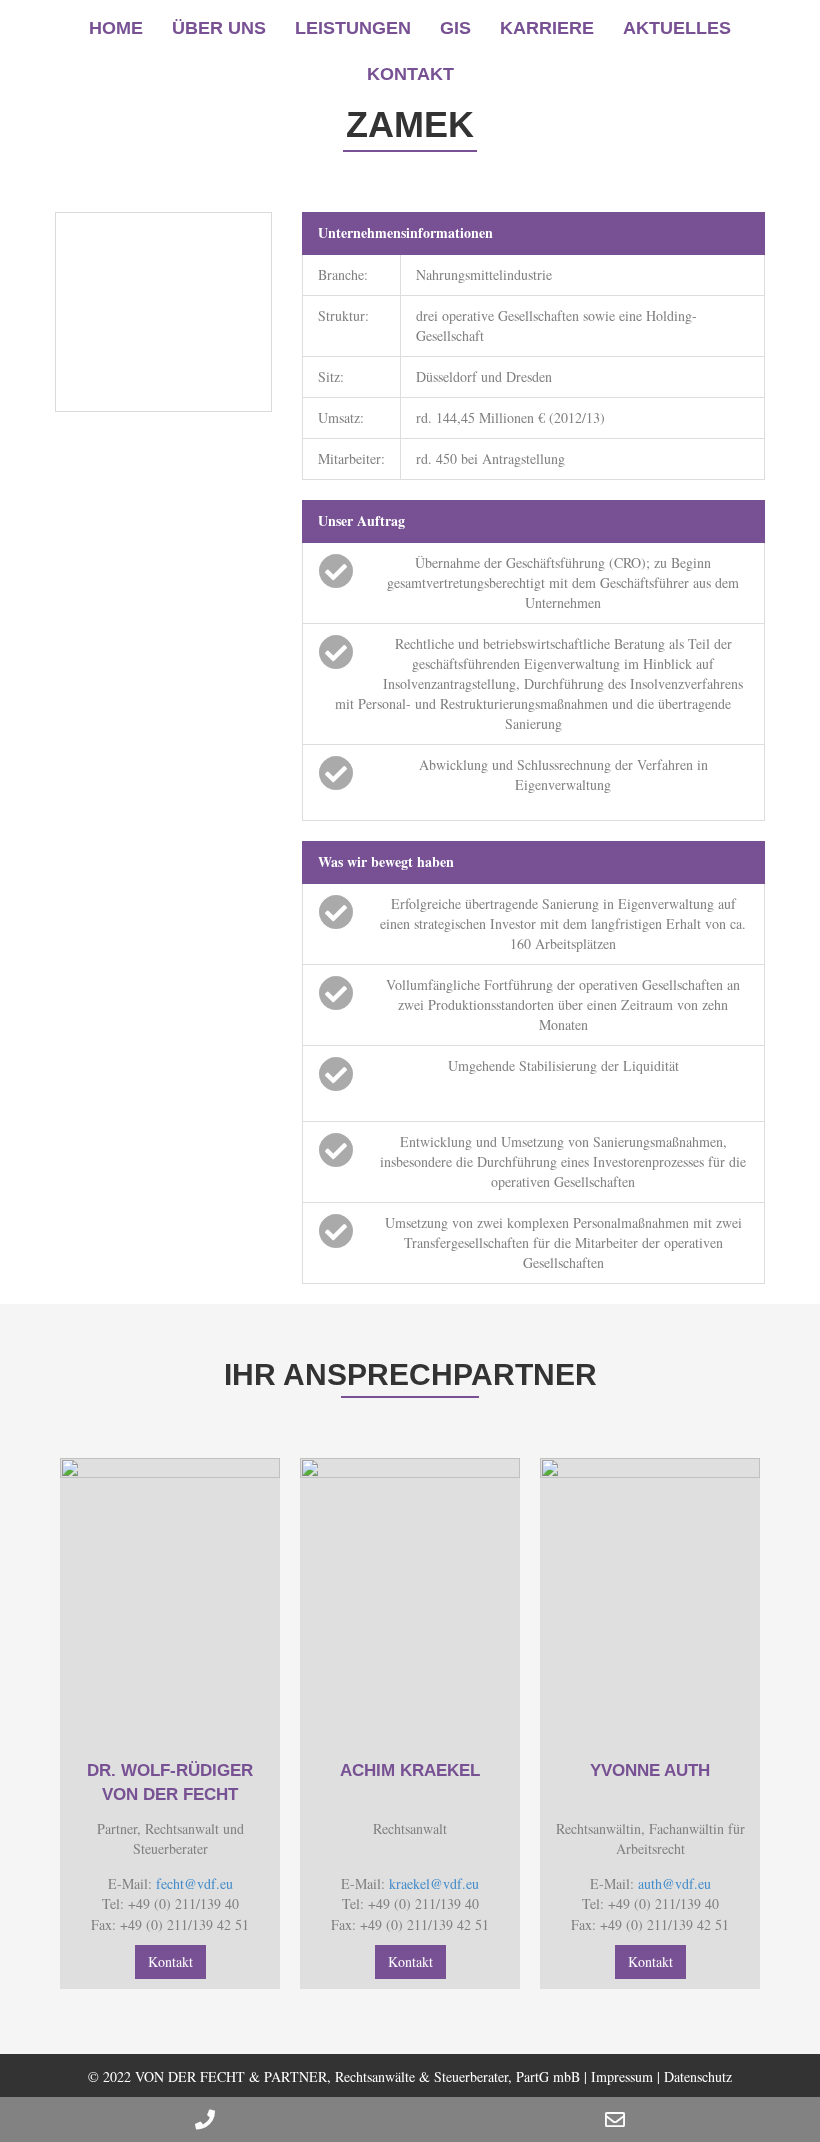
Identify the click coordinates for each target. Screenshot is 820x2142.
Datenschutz (698, 2076)
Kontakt (410, 74)
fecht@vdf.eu (194, 1883)
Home (116, 28)
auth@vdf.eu (674, 1883)
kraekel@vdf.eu (434, 1883)
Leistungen (353, 28)
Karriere (547, 28)
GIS (455, 28)
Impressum (622, 2076)
